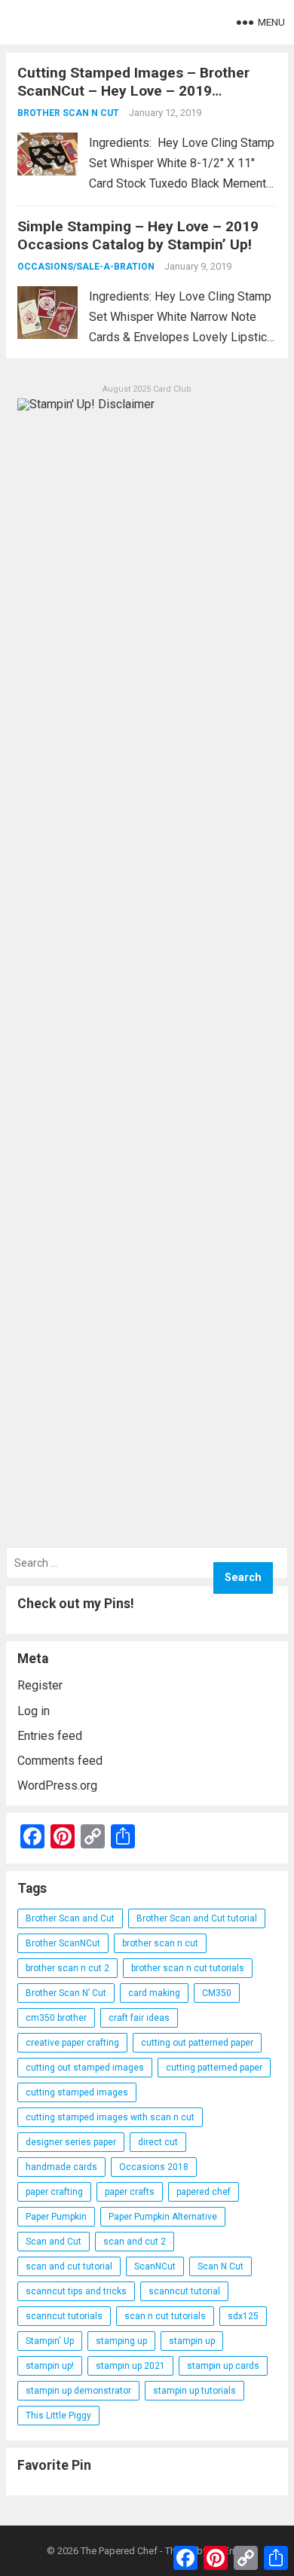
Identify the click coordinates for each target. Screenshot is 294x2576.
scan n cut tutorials (165, 2316)
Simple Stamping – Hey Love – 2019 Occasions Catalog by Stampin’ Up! (138, 235)
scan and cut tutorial (69, 2266)
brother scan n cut (160, 1943)
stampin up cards (223, 2366)
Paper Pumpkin (56, 2217)
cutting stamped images (77, 2092)
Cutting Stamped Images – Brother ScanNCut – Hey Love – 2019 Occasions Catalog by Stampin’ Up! (135, 91)
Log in (34, 1711)
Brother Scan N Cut (68, 113)
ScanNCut (155, 2266)
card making (154, 1993)
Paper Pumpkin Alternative (163, 2217)
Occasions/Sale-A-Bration (86, 267)
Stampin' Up (50, 2341)
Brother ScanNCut (63, 1943)
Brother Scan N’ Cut (66, 1993)
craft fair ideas (139, 2018)
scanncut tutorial (184, 2291)
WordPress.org (57, 1785)
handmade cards (61, 2167)
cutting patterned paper (214, 2068)
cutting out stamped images (85, 2068)
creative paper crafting (72, 2043)
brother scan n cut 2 (67, 1968)
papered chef (204, 2192)
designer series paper (71, 2142)
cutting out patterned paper (197, 2043)
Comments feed (60, 1761)
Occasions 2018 (154, 2167)
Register (40, 1685)
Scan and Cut (54, 2242)
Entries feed (50, 1736)
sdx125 (243, 2316)
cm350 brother (56, 2018)
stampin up (192, 2341)
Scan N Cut (220, 2266)
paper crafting (54, 2192)
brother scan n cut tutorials (188, 1968)
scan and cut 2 (135, 2242)
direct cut (158, 2142)
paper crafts (130, 2192)
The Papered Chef (119, 2551)
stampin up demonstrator (78, 2391)
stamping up (121, 2341)
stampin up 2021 (130, 2366)
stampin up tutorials (194, 2391)
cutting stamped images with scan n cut (110, 2117)
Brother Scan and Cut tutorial (197, 1918)
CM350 (217, 1993)
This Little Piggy (58, 2416)
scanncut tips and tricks (76, 2291)
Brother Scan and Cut (70, 1918)
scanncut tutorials (64, 2316)
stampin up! (50, 2366)
